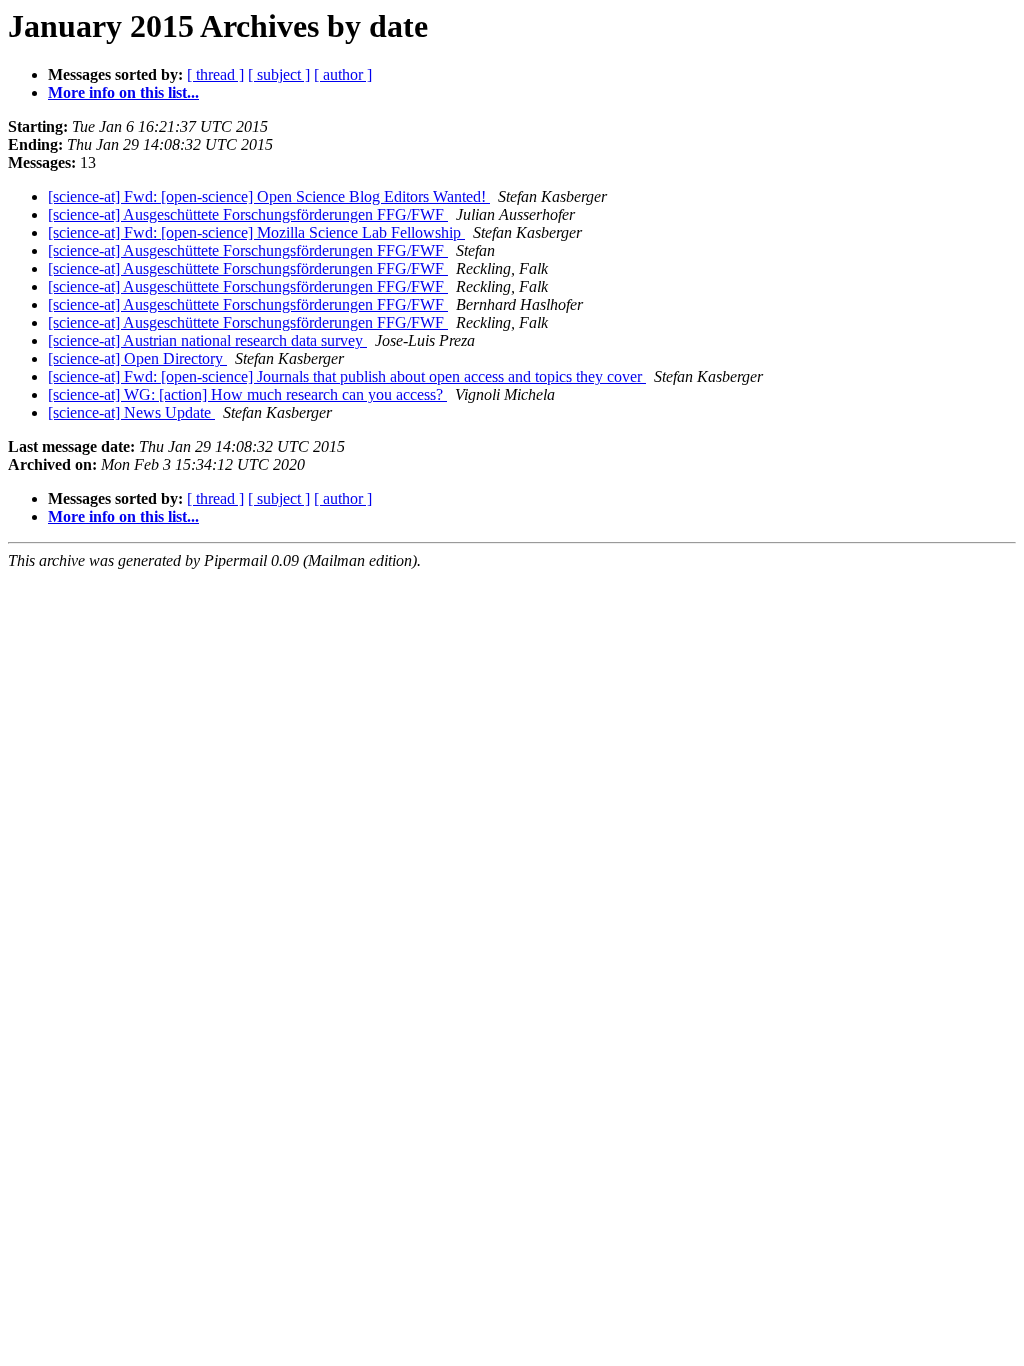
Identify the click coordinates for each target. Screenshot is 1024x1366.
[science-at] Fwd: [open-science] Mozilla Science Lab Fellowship (256, 232)
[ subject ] (279, 74)
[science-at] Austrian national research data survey (207, 340)
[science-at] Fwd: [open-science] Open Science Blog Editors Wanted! (269, 196)
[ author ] (343, 74)
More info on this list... (123, 92)
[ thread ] (215, 74)
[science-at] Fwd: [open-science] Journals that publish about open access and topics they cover (347, 376)
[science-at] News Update (131, 412)
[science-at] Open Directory (137, 358)
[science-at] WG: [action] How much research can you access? (247, 394)
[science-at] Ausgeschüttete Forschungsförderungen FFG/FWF (248, 214)
